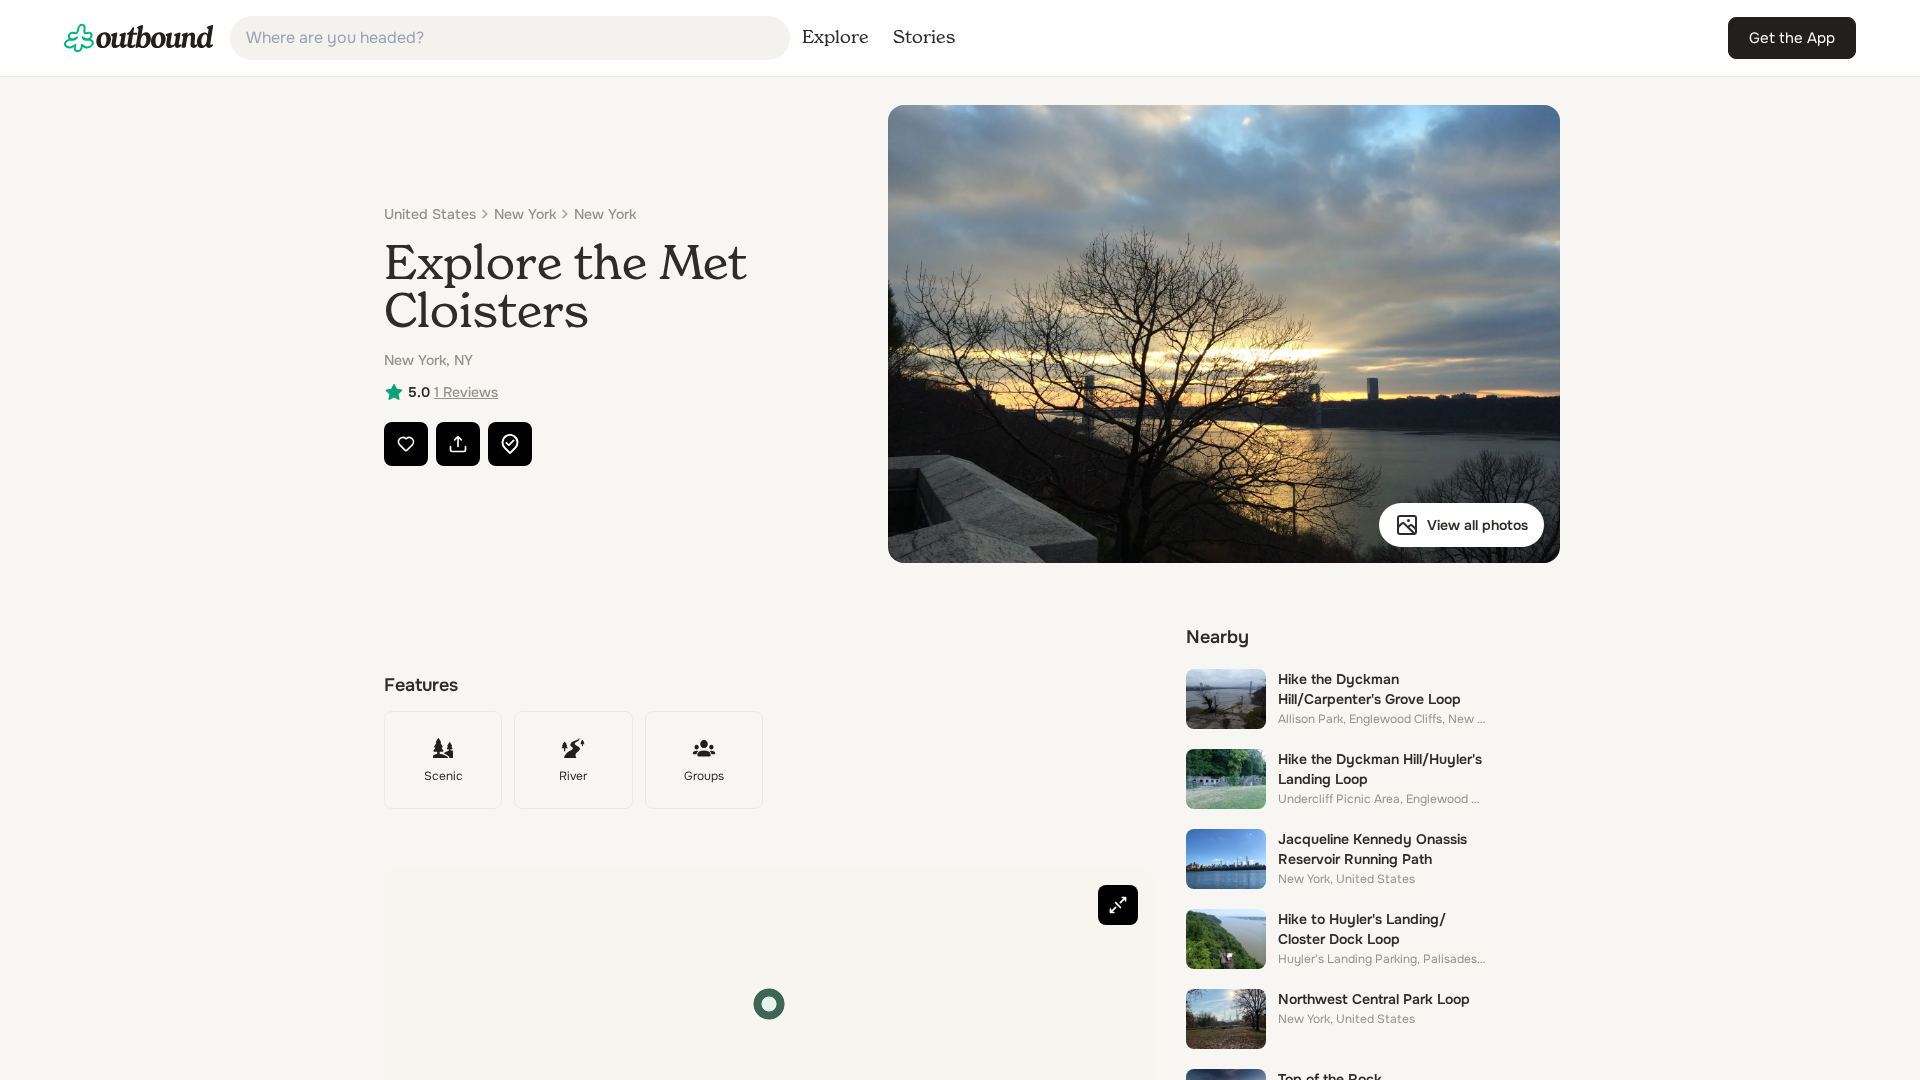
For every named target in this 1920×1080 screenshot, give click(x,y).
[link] (139, 38)
